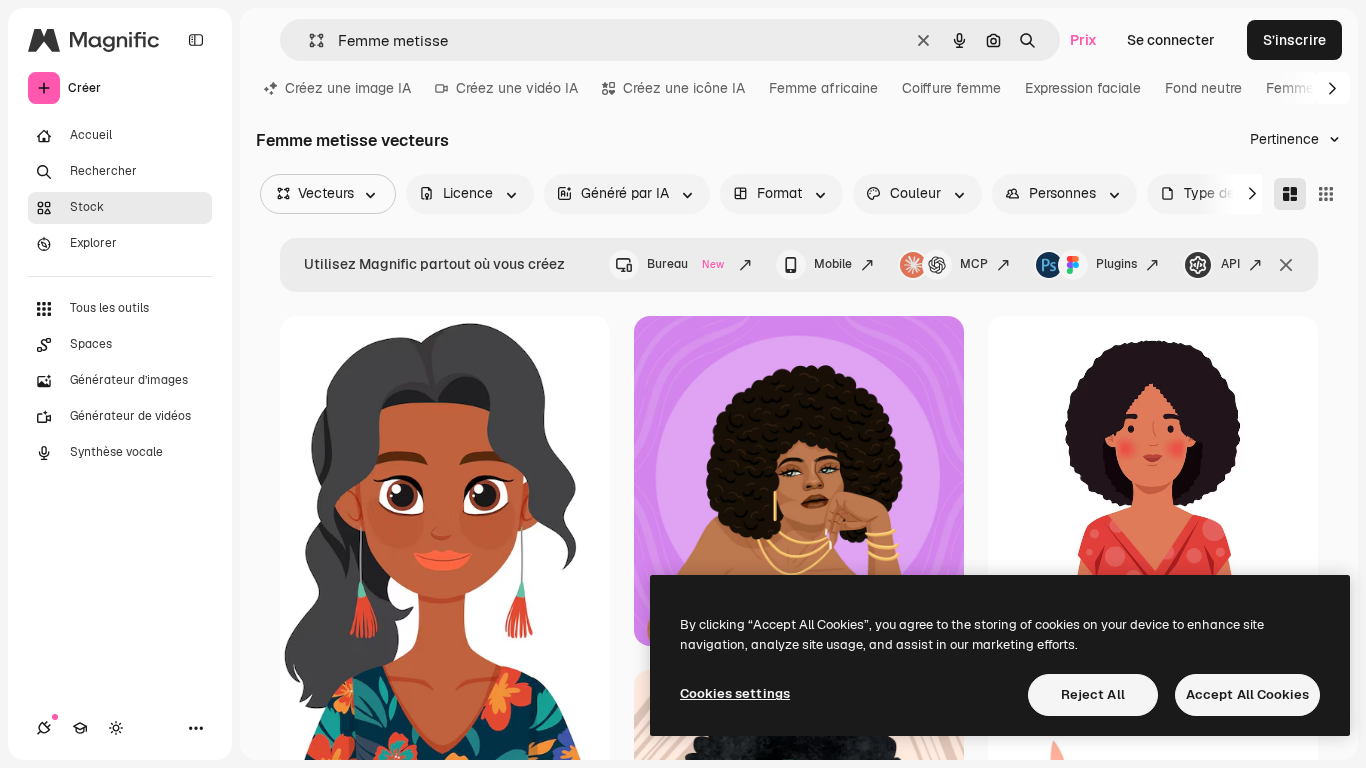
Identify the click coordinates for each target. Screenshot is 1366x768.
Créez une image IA (348, 88)
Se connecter (1171, 40)
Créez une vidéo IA (517, 88)
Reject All (1093, 694)
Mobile (833, 264)
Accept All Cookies (1247, 694)
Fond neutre (1203, 88)
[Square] (1326, 194)
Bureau (685, 264)
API (1230, 264)
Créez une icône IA (684, 88)
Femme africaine (823, 88)
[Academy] (80, 728)
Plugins (1116, 264)
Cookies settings (735, 693)
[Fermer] (1286, 265)
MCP (974, 264)
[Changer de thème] (116, 728)
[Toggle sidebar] (196, 40)
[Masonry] (1290, 194)
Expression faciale (1083, 88)
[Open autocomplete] (308, 40)
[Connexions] (44, 728)
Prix (1083, 40)
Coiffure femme (951, 88)
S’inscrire (1294, 40)
